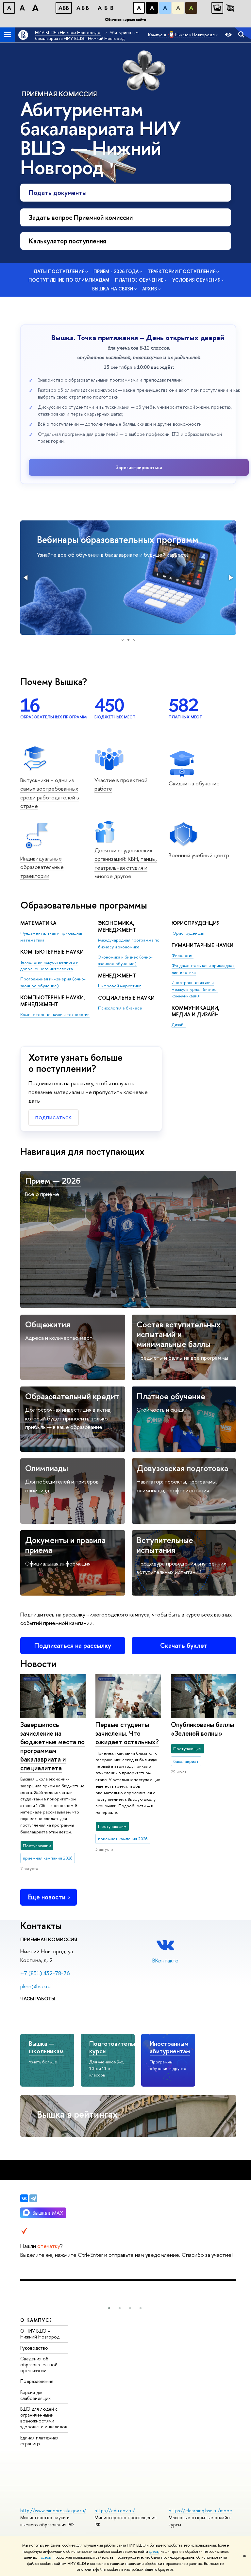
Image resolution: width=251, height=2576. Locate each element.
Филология (183, 955)
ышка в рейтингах (77, 2114)
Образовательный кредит (72, 1396)
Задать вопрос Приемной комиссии (81, 217)
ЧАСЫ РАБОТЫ (38, 1999)
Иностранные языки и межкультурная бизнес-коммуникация (195, 989)
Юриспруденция (188, 933)
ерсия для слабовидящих (35, 2395)
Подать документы (58, 193)
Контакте (165, 1960)
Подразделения (37, 2381)
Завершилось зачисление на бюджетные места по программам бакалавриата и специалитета (52, 1746)
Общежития (48, 1324)
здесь (154, 2551)
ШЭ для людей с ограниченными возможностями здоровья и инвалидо (44, 2418)
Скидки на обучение (194, 783)
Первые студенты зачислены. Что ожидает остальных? (127, 1733)
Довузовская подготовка (182, 1468)
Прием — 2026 (53, 1181)
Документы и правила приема (65, 1545)
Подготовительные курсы (117, 2047)
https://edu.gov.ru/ (115, 2510)
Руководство (34, 2348)
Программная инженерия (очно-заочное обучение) (53, 982)
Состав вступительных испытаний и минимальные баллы (179, 1334)
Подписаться (54, 1118)
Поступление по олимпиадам (69, 280)
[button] (26, 578)
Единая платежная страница (39, 2441)
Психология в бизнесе (120, 1008)
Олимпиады (47, 1468)
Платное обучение (171, 1396)
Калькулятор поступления (67, 241)
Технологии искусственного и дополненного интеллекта (49, 966)
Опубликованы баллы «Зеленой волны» (202, 1729)
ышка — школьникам (46, 2047)
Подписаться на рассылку (73, 1645)
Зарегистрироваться (139, 467)
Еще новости (47, 1897)
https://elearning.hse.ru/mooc (200, 2510)
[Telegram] (33, 2198)
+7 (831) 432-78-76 (45, 1973)
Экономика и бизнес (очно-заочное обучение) (125, 960)
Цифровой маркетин (119, 986)
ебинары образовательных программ (118, 540)
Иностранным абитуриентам (170, 2047)
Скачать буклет (184, 1645)
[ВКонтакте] (24, 2198)
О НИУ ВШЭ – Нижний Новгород (40, 2334)
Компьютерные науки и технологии (55, 1014)
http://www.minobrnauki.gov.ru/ (53, 2510)
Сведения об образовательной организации (39, 2364)
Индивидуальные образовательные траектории (42, 867)
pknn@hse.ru (35, 1986)
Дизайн (179, 1025)
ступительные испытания (165, 1545)
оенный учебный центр (199, 855)
